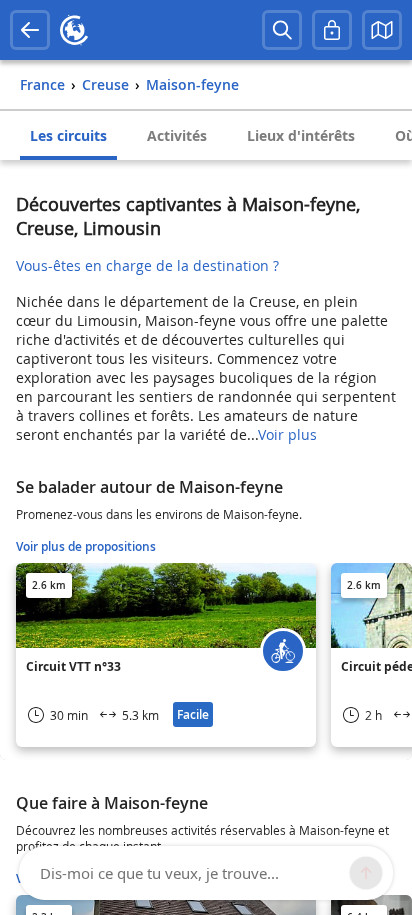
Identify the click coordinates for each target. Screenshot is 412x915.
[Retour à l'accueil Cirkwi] (74, 30)
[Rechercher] (282, 30)
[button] (382, 30)
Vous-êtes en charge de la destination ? (147, 265)
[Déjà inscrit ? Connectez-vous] (332, 30)
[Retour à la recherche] (30, 30)
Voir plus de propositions (86, 546)
